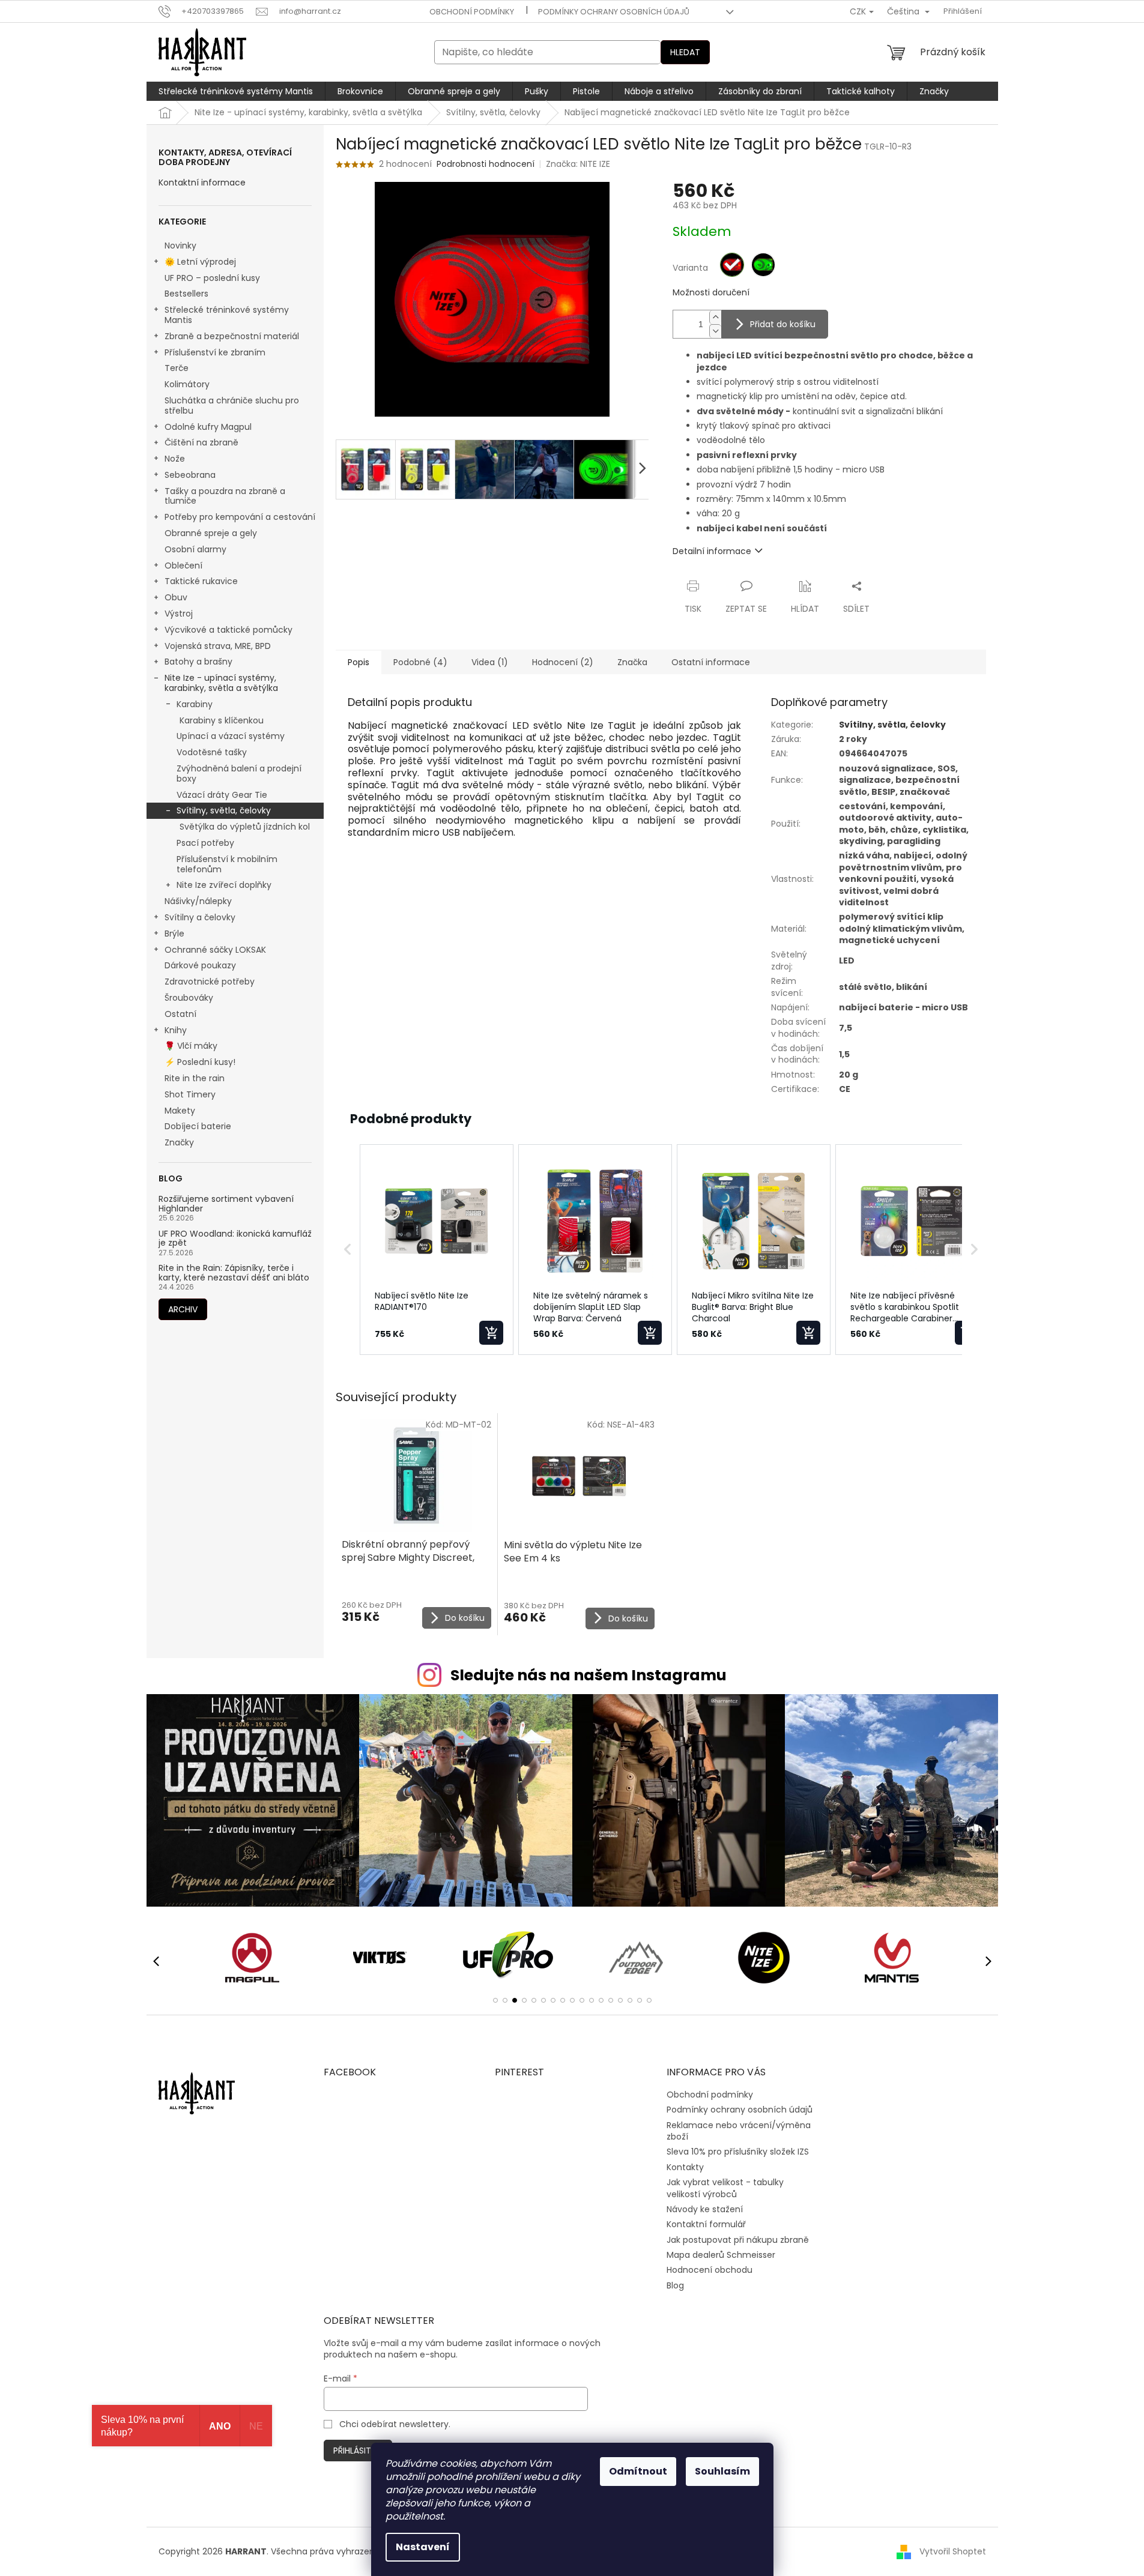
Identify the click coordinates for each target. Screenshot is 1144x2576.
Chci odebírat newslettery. (395, 2424)
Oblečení (183, 566)
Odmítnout (638, 2471)
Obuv (176, 597)
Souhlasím (722, 2471)
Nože (175, 459)
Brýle (174, 934)
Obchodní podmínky (472, 12)
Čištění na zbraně (201, 442)
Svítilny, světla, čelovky (224, 810)
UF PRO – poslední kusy (212, 278)
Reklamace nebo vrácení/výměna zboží (739, 2131)
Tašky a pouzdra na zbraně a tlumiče (225, 496)
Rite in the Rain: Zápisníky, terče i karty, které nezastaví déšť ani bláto (234, 1273)
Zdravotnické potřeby (210, 982)
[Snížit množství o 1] (715, 331)
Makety (180, 1111)
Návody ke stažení (705, 2209)
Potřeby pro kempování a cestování (240, 517)
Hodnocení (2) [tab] (563, 662)
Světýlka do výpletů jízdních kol (245, 827)
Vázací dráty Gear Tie (222, 795)
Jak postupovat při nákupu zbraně (738, 2240)
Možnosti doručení (711, 293)
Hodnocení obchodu (710, 2270)
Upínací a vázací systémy (231, 736)
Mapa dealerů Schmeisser (721, 2255)
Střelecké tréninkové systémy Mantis (227, 315)
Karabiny (195, 704)
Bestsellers (186, 294)
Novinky (180, 246)
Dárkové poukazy (200, 965)
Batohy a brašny (198, 662)
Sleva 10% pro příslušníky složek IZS (738, 2152)
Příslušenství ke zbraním (215, 352)
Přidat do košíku (783, 324)
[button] (348, 1250)
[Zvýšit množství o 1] (715, 317)
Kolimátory (187, 384)
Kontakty (685, 2167)
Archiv (183, 1309)
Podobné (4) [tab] (420, 662)
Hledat (685, 52)
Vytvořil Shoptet (953, 2551)
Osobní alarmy (195, 549)
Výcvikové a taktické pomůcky (228, 630)
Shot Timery (190, 1094)
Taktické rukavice (201, 581)
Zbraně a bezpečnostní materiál (232, 336)
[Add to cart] (491, 1333)
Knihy (176, 1030)
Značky (179, 1142)
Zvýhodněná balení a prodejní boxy (239, 774)
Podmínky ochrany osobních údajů (614, 12)
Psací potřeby (205, 843)
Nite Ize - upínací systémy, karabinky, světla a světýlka (221, 683)
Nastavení (423, 2547)
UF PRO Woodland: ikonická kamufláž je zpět (235, 1239)
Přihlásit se (358, 2451)
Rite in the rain (195, 1078)
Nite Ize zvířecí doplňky (224, 885)
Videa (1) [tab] (490, 662)
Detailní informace (712, 551)
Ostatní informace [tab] (711, 662)
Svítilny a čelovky (200, 917)
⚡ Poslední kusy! (200, 1062)
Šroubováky (189, 998)
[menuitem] (236, 91)
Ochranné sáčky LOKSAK (215, 950)
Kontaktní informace (202, 183)
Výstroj (179, 614)
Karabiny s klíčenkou (222, 720)
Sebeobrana (190, 475)
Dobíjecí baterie (198, 1126)
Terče (177, 368)
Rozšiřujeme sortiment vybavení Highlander (226, 1204)
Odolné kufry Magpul (208, 427)
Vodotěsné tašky (212, 752)
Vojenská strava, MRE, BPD (218, 646)
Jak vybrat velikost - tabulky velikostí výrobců (725, 2188)
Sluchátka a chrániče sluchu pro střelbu (232, 406)
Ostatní (180, 1014)
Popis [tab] (359, 662)
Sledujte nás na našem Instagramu (589, 1675)
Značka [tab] (632, 662)
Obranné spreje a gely (211, 533)
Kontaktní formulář (706, 2224)
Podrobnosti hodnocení (486, 164)
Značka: (578, 164)
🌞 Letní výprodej (200, 262)
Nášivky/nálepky (198, 901)
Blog (675, 2285)
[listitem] (437, 1250)
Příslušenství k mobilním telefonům (227, 864)
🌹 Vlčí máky (191, 1046)
